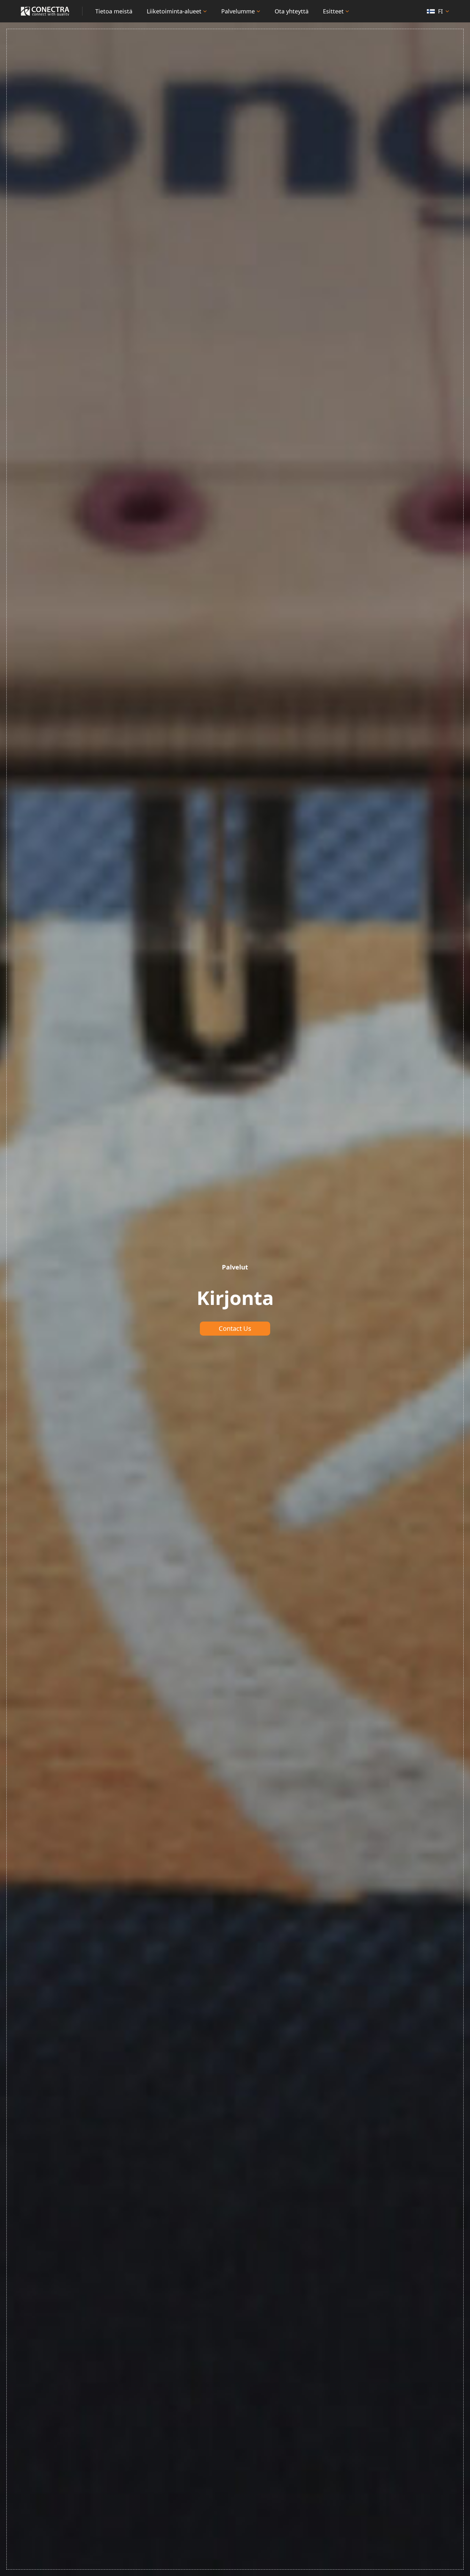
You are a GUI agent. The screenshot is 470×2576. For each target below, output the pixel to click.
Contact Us (235, 1328)
